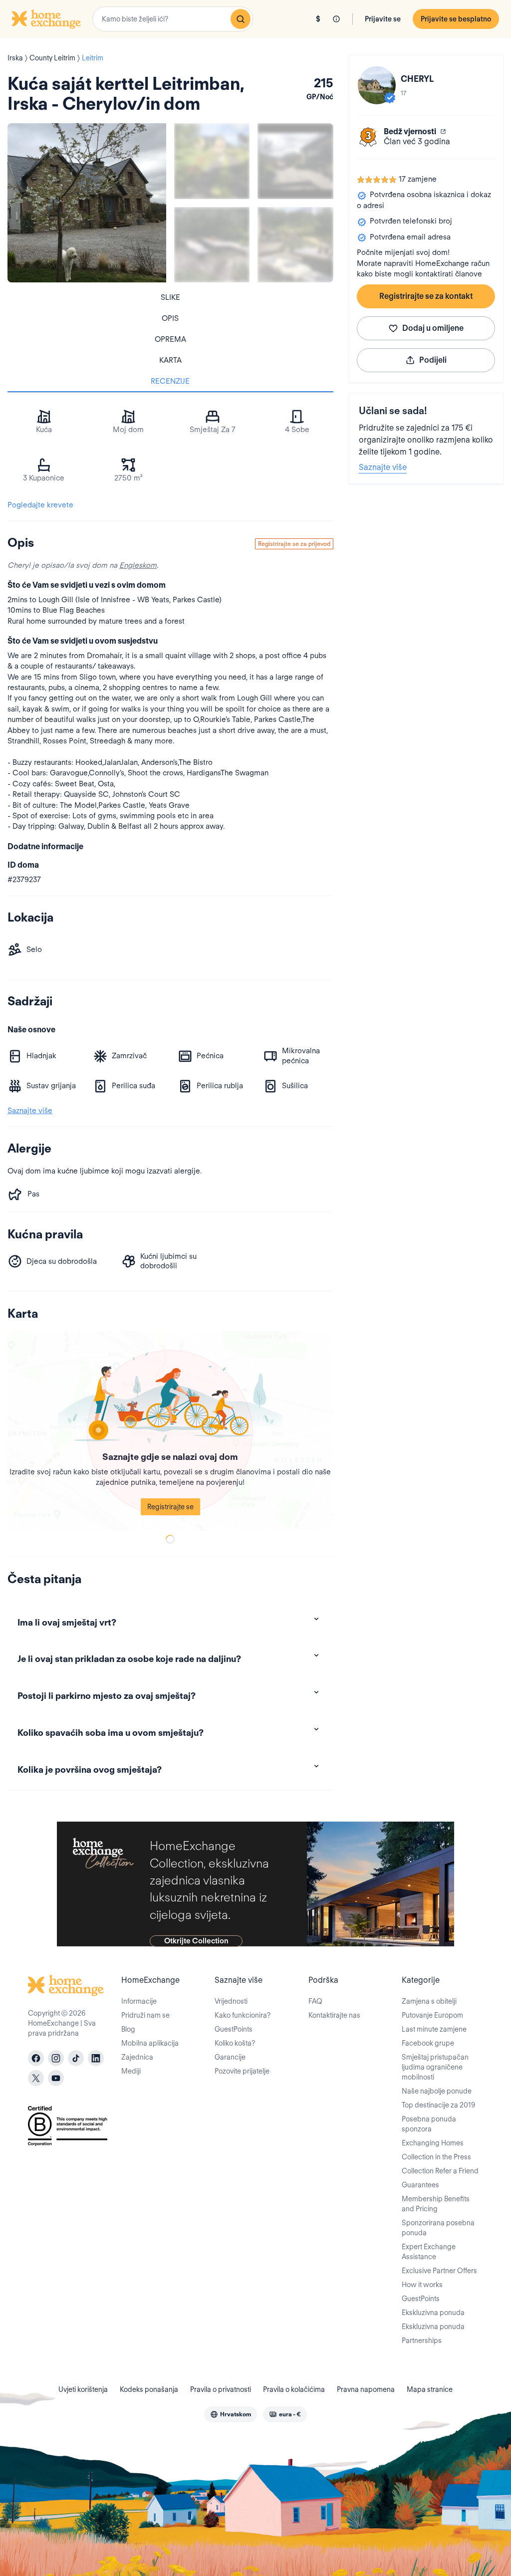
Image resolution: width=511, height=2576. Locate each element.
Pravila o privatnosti (221, 2389)
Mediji (131, 2071)
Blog (128, 2029)
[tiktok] (76, 2058)
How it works (422, 2285)
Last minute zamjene (434, 2029)
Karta (170, 360)
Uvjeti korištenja (83, 2389)
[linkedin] (96, 2058)
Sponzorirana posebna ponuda (438, 2228)
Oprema (170, 339)
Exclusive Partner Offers (439, 2271)
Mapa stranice (430, 2389)
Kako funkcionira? (243, 2015)
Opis (170, 318)
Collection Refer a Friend (440, 2171)
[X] (36, 2078)
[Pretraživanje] (241, 19)
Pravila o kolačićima (294, 2389)
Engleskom (138, 565)
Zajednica (137, 2057)
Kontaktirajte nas (334, 2015)
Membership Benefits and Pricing (436, 2204)
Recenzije (170, 381)
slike (170, 297)
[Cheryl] (377, 85)
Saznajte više (383, 467)
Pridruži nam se (145, 2015)
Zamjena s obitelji (429, 2001)
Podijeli (433, 360)
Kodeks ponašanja (149, 2389)
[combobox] (173, 19)
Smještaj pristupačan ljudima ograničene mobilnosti (435, 2067)
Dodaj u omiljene (433, 328)
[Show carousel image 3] (212, 245)
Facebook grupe (428, 2043)
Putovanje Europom (432, 2015)
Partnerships (422, 2341)
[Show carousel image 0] (87, 203)
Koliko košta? (235, 2043)
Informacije (139, 2001)
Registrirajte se (170, 1507)
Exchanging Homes (433, 2143)
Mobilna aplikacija (150, 2043)
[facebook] (36, 2058)
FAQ (315, 2001)
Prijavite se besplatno (456, 19)
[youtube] (56, 2078)
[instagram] (56, 2058)
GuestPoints (234, 2029)
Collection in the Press (436, 2157)
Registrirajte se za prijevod (294, 544)
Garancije (230, 2057)
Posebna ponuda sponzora (429, 2124)
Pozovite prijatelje (242, 2071)
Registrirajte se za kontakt (426, 296)
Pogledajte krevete (40, 505)
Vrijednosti (231, 2001)
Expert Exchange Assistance (429, 2252)
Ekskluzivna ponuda (433, 2313)
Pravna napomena (366, 2389)
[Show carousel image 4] (295, 245)
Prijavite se (383, 19)
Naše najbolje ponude (437, 2091)
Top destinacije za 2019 (438, 2105)
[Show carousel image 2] (295, 161)
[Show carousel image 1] (212, 161)
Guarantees (420, 2185)
